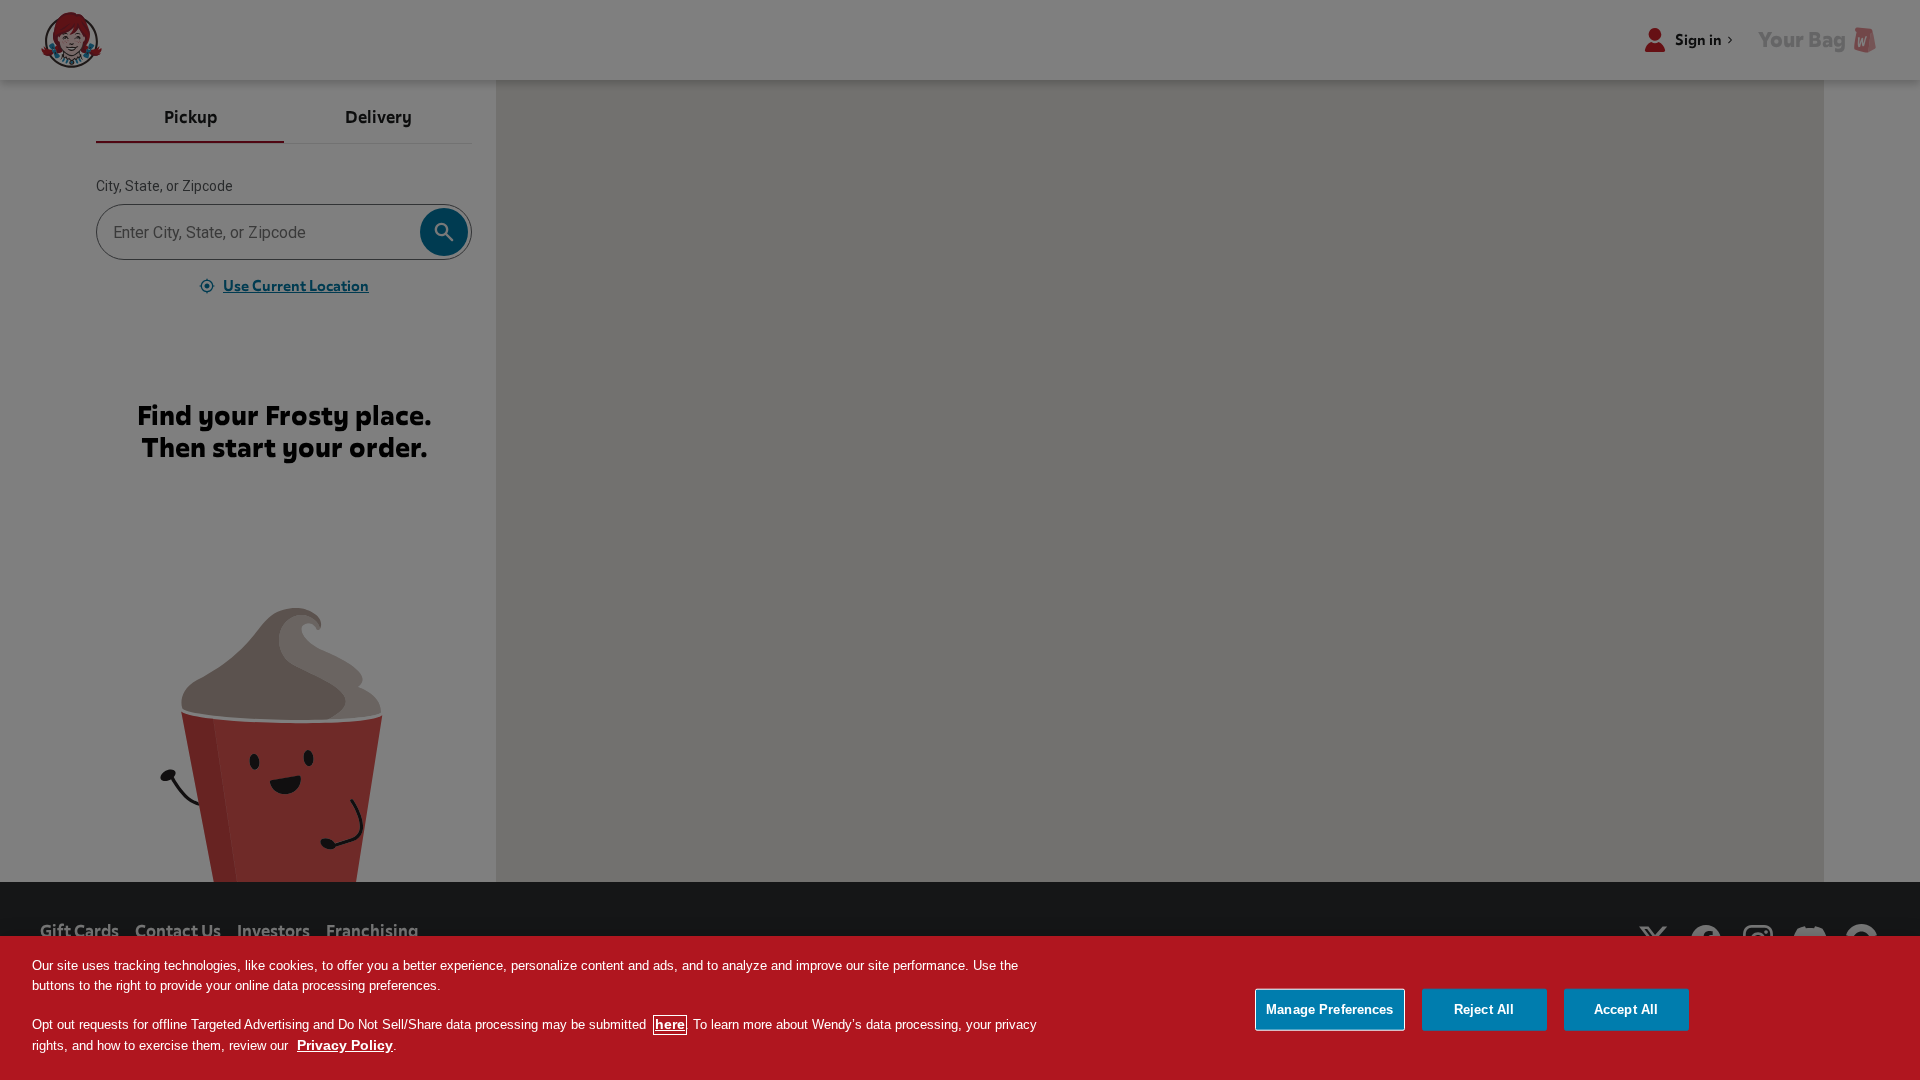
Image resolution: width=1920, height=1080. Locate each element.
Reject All (1484, 1009)
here (670, 1025)
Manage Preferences (1329, 1009)
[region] (960, 1008)
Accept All (1626, 1009)
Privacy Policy (345, 1046)
